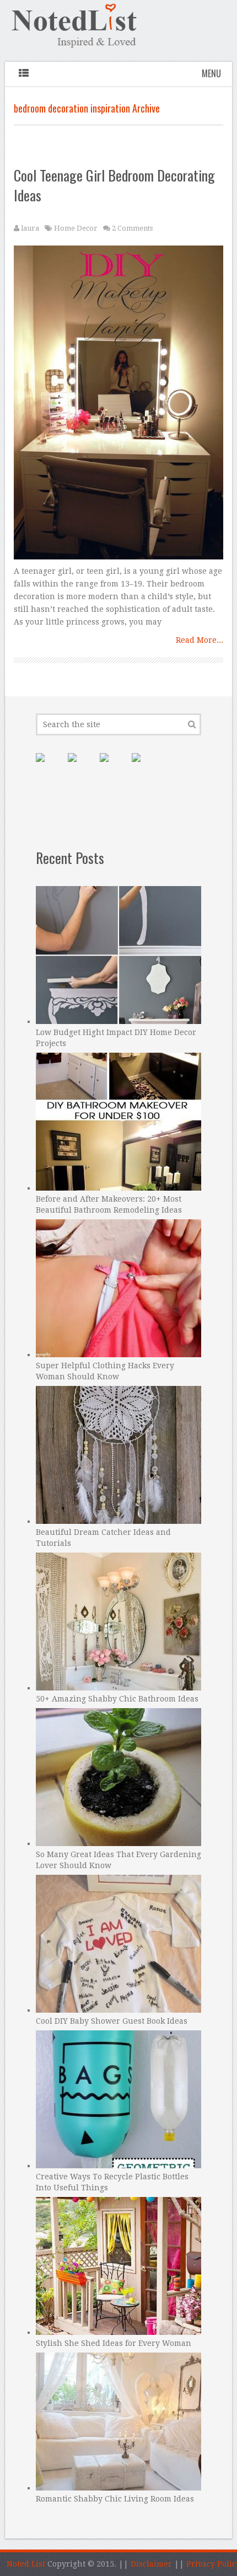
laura (30, 228)
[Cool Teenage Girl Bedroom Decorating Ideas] (118, 405)
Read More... (200, 640)
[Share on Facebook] (81, 766)
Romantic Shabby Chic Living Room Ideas (115, 2499)
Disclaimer (151, 2564)
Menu (211, 73)
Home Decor (76, 228)
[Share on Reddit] (145, 766)
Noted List (26, 2564)
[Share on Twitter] (113, 766)
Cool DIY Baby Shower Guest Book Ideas (112, 2021)
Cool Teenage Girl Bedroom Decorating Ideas (114, 185)
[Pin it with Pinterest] (49, 766)
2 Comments (132, 228)
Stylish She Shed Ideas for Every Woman (114, 2343)
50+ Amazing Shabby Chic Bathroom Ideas (117, 1699)
